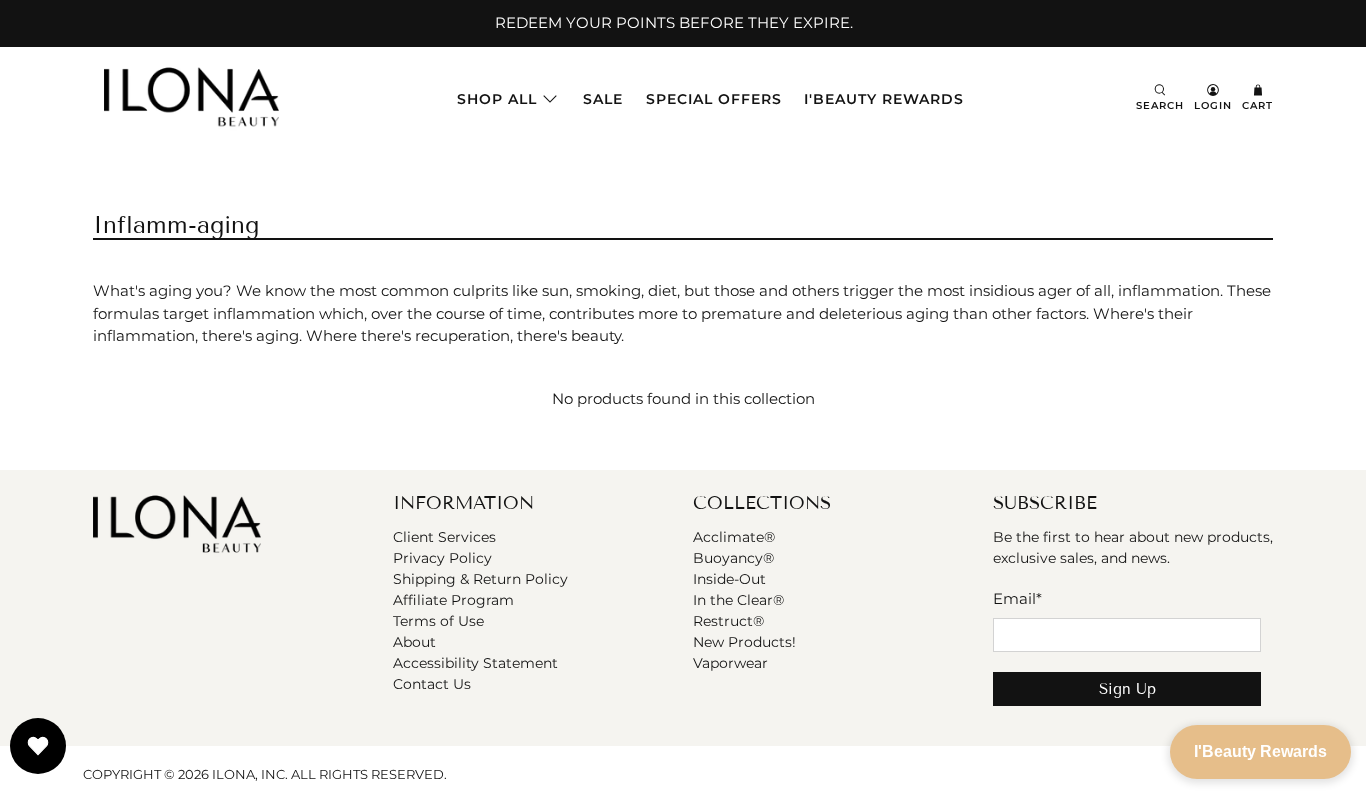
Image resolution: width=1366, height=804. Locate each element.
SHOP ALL (497, 99)
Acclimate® (734, 537)
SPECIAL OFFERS (714, 99)
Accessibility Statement (475, 663)
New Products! (744, 642)
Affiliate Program (453, 600)
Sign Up (1127, 689)
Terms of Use (438, 621)
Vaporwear (730, 663)
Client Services (444, 537)
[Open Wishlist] (38, 746)
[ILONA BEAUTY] (191, 99)
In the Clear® (738, 600)
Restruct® (728, 621)
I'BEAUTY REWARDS (884, 99)
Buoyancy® (733, 558)
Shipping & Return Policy (480, 579)
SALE (603, 99)
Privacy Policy (442, 558)
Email (1017, 598)
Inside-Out (729, 579)
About (414, 642)
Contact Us (432, 684)
